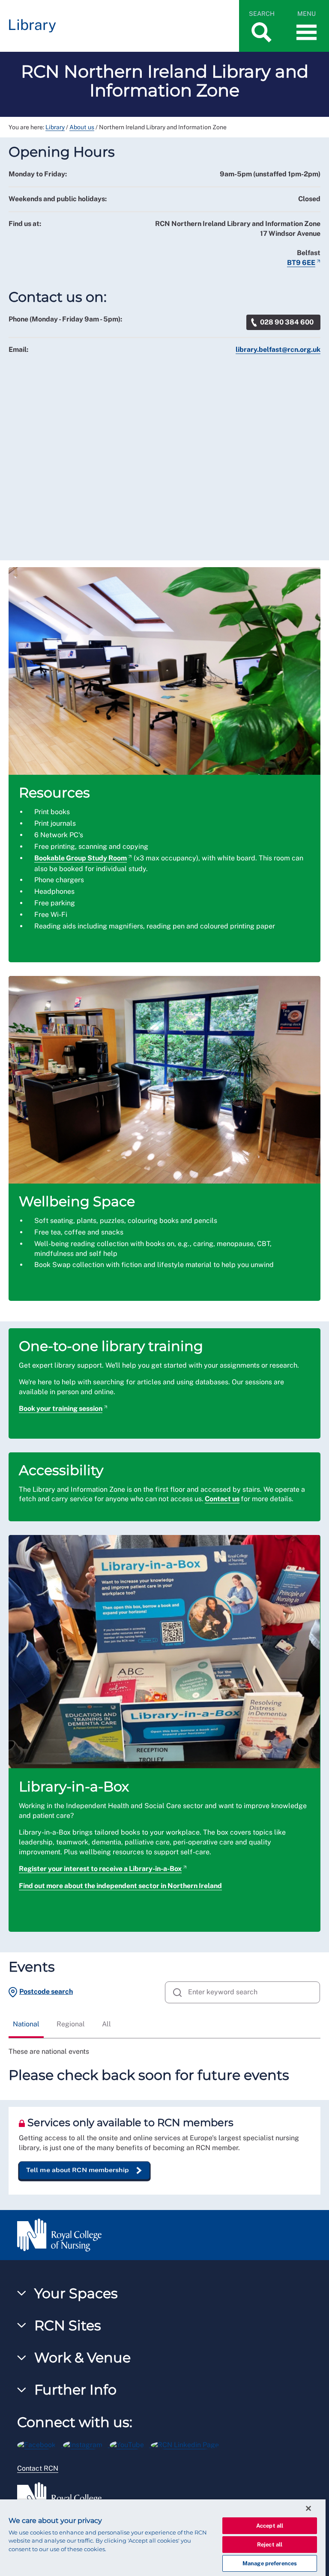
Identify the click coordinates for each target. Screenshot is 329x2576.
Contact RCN (38, 2468)
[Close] (308, 2508)
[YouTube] (130, 2444)
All (106, 2024)
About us (82, 127)
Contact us (222, 1499)
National (26, 2024)
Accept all (270, 2526)
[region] (163, 2538)
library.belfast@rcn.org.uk (278, 350)
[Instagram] (86, 2444)
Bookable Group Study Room (81, 858)
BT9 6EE (301, 263)
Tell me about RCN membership (78, 2170)
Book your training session (61, 1408)
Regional (71, 2024)
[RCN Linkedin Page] (188, 2444)
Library (55, 127)
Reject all (270, 2545)
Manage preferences (270, 2563)
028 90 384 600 (287, 322)
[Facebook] (40, 2444)
